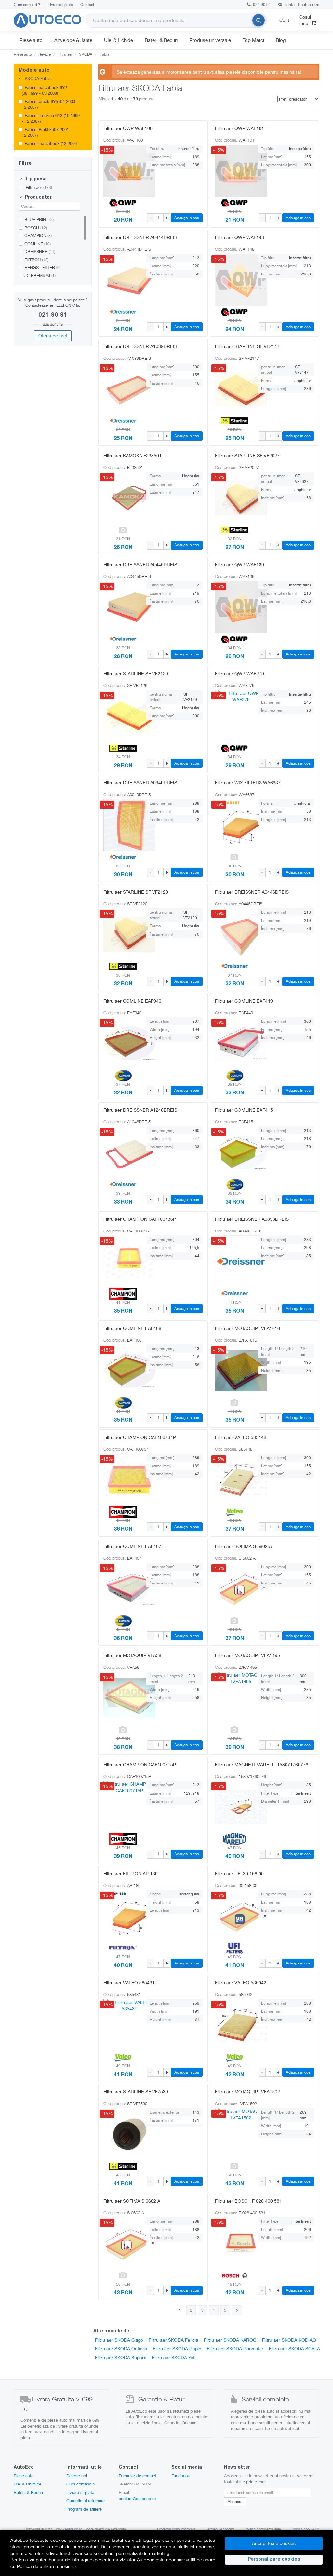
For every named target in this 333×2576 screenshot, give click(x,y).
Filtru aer (38, 187)
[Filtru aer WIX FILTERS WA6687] (234, 825)
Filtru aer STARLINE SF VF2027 (247, 455)
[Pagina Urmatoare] (237, 2310)
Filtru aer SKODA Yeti (174, 2357)
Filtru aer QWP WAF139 (240, 564)
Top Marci (253, 40)
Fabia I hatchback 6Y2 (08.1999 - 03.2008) (44, 90)
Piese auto (31, 40)
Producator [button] (38, 198)
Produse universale (210, 40)
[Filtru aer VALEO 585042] (234, 2025)
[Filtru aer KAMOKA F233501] (123, 498)
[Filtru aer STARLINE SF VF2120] (123, 934)
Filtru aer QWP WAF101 (240, 128)
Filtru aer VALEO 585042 (241, 1983)
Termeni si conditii (220, 2529)
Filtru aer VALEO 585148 (241, 1437)
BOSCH (36, 228)
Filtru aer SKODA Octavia (121, 2349)
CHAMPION (38, 235)
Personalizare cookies (274, 2560)
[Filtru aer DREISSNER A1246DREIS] (123, 1152)
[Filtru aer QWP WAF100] (123, 171)
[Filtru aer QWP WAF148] (234, 280)
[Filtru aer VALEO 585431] (123, 2025)
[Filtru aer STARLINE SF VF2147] (234, 389)
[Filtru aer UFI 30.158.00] (234, 1916)
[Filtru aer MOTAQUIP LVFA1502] (234, 2134)
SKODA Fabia (37, 78)
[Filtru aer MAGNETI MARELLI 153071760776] (234, 1807)
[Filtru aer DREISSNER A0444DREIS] (123, 280)
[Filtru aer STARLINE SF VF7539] (123, 2134)
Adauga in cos (187, 218)
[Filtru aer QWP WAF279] (234, 716)
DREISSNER (40, 251)
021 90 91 (261, 4)
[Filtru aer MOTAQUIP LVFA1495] (234, 1698)
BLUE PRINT (39, 219)
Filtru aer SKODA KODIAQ (289, 2340)
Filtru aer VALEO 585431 (129, 1983)
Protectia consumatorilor (176, 2529)
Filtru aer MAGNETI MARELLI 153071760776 (262, 1764)
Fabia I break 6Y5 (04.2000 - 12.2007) (50, 104)
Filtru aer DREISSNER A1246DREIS (140, 1110)
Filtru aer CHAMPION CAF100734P (140, 1437)
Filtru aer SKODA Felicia (173, 2340)
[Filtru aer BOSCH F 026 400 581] (234, 2243)
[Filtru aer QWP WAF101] (234, 171)
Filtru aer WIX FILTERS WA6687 (248, 783)
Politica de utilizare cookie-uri (47, 2566)
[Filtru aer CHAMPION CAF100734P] (123, 1480)
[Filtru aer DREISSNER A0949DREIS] (123, 825)
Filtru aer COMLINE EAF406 (132, 1328)
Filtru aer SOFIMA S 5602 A (243, 1546)
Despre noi (77, 2476)
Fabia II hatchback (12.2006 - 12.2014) (51, 146)
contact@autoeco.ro (302, 4)
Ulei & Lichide (119, 40)
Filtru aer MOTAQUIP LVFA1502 (247, 2092)
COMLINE (38, 244)
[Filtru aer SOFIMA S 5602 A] (234, 1589)
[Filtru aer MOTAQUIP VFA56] (123, 1698)
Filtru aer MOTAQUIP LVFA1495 (247, 1655)
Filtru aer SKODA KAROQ (230, 2340)
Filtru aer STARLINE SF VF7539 (136, 2092)
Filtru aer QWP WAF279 (240, 674)
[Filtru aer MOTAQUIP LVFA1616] (234, 1371)
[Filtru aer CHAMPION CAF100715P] (123, 1807)
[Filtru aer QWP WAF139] (234, 607)
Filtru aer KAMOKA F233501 (133, 455)
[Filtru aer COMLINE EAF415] (234, 1152)
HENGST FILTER (42, 267)
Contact (87, 4)
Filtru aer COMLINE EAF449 (244, 1001)
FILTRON (36, 260)
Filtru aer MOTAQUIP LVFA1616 (247, 1328)
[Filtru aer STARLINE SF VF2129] (123, 716)
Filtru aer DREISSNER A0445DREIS (140, 564)
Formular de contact (138, 2476)
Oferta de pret (53, 336)
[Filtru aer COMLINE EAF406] (123, 1371)
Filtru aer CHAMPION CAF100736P (140, 1219)
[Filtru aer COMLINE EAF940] (123, 1043)
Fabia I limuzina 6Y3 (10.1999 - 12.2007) (51, 118)
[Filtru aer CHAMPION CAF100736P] (123, 1261)
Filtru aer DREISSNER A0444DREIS (140, 237)
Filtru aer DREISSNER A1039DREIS (140, 346)
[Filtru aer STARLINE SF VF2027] (234, 498)
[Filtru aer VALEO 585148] (234, 1480)
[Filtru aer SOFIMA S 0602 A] (123, 2243)
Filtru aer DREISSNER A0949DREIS (140, 783)
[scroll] (87, 101)
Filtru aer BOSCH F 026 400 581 (248, 2201)
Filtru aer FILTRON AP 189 (131, 1873)
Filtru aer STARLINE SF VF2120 (136, 892)
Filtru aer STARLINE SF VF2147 (247, 346)
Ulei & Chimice (27, 2484)
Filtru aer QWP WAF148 (240, 237)
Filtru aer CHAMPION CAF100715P (140, 1764)
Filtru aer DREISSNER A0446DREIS (252, 892)
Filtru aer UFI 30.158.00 (239, 1873)
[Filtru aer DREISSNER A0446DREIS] (234, 934)
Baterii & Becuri (161, 40)
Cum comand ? (27, 4)
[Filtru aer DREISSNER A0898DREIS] (234, 1261)
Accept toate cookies (274, 2543)
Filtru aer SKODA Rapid (177, 2349)
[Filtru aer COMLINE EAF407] (123, 1589)
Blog (281, 40)
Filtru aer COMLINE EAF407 (132, 1546)
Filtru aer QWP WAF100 (128, 128)
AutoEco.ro (73, 2529)
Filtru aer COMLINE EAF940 (132, 1001)
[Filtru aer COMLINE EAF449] (234, 1043)
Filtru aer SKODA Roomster (235, 2349)
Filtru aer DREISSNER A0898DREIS (252, 1219)
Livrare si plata (60, 4)
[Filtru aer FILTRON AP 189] (123, 1916)
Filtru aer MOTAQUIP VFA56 (132, 1655)
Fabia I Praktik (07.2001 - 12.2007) (47, 132)
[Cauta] (259, 20)
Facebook (181, 2476)
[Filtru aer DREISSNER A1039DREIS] (123, 389)
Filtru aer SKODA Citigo (119, 2340)
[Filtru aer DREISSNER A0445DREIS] (123, 607)
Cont (284, 20)
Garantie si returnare (86, 2501)
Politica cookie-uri (306, 2529)
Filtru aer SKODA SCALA (294, 2349)
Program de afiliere (84, 2509)
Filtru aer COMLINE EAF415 (244, 1110)
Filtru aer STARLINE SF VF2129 (136, 674)
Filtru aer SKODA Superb (121, 2357)
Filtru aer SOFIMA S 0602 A (132, 2201)
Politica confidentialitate (263, 2529)
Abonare (235, 2502)
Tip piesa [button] (35, 179)
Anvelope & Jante (73, 40)
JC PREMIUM (40, 275)
